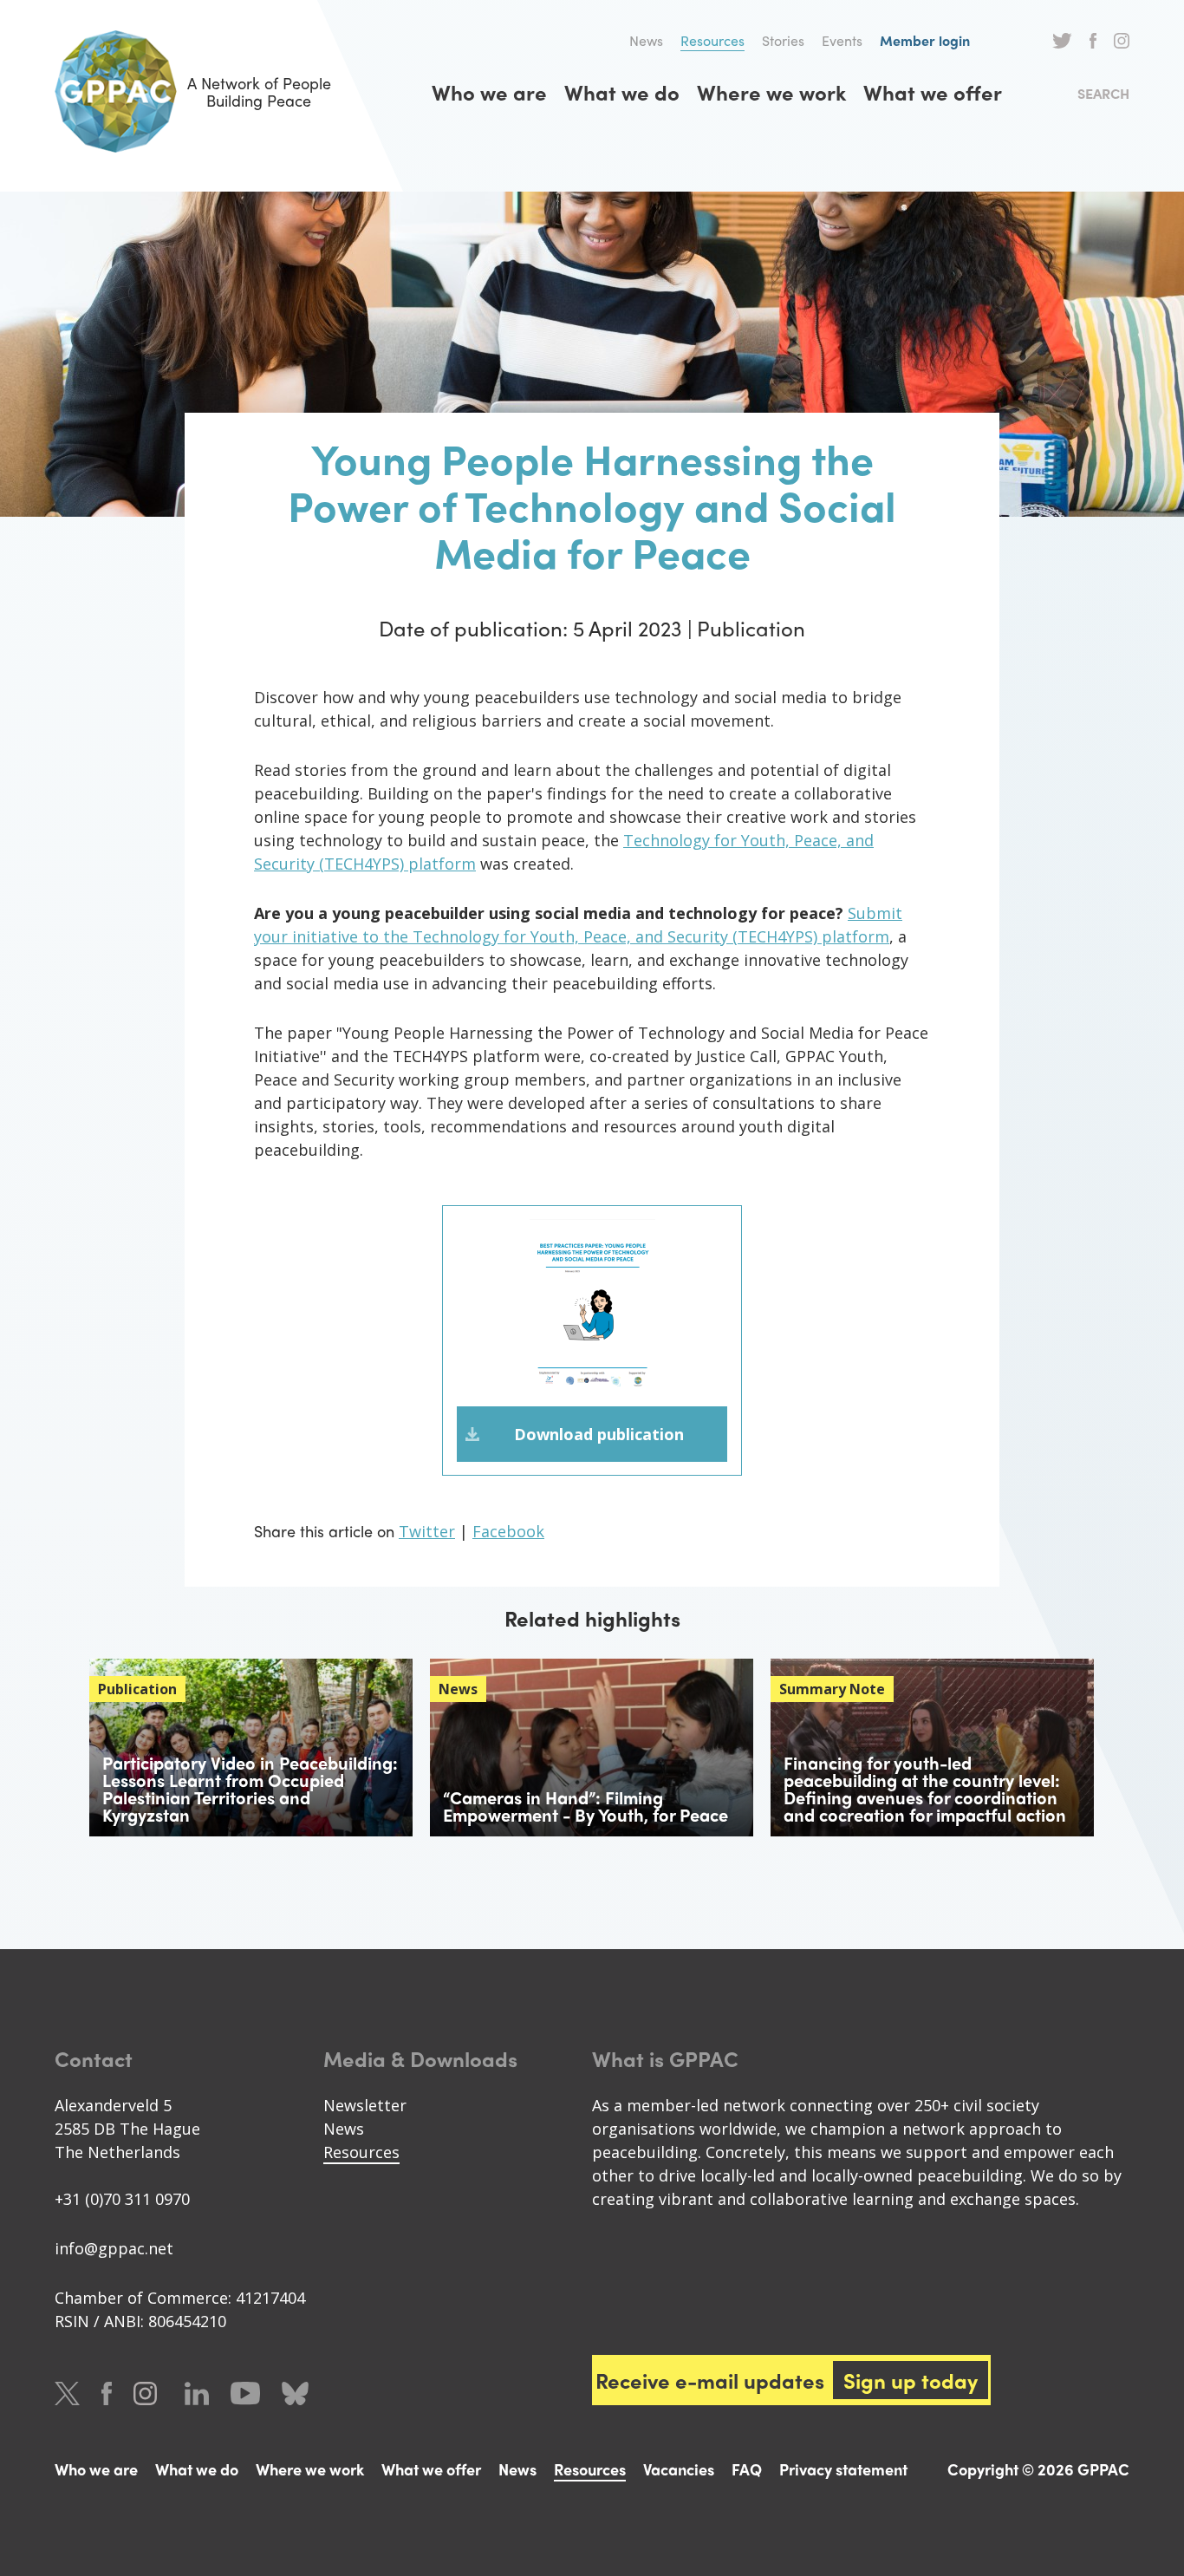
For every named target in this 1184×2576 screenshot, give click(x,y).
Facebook (1093, 41)
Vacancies (679, 2469)
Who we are (489, 92)
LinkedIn (197, 2393)
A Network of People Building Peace (259, 91)
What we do (622, 92)
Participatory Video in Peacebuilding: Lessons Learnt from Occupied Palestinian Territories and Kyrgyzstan (250, 1788)
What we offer (933, 92)
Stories (783, 40)
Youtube (245, 2393)
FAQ (747, 2469)
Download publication (599, 1434)
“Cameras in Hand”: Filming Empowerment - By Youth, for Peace (585, 1806)
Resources (712, 40)
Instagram (1122, 41)
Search (1103, 93)
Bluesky (295, 2393)
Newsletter (365, 2105)
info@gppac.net (114, 2248)
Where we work (771, 92)
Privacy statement (843, 2469)
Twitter (1062, 41)
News (646, 40)
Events (842, 40)
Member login (925, 40)
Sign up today (911, 2380)
